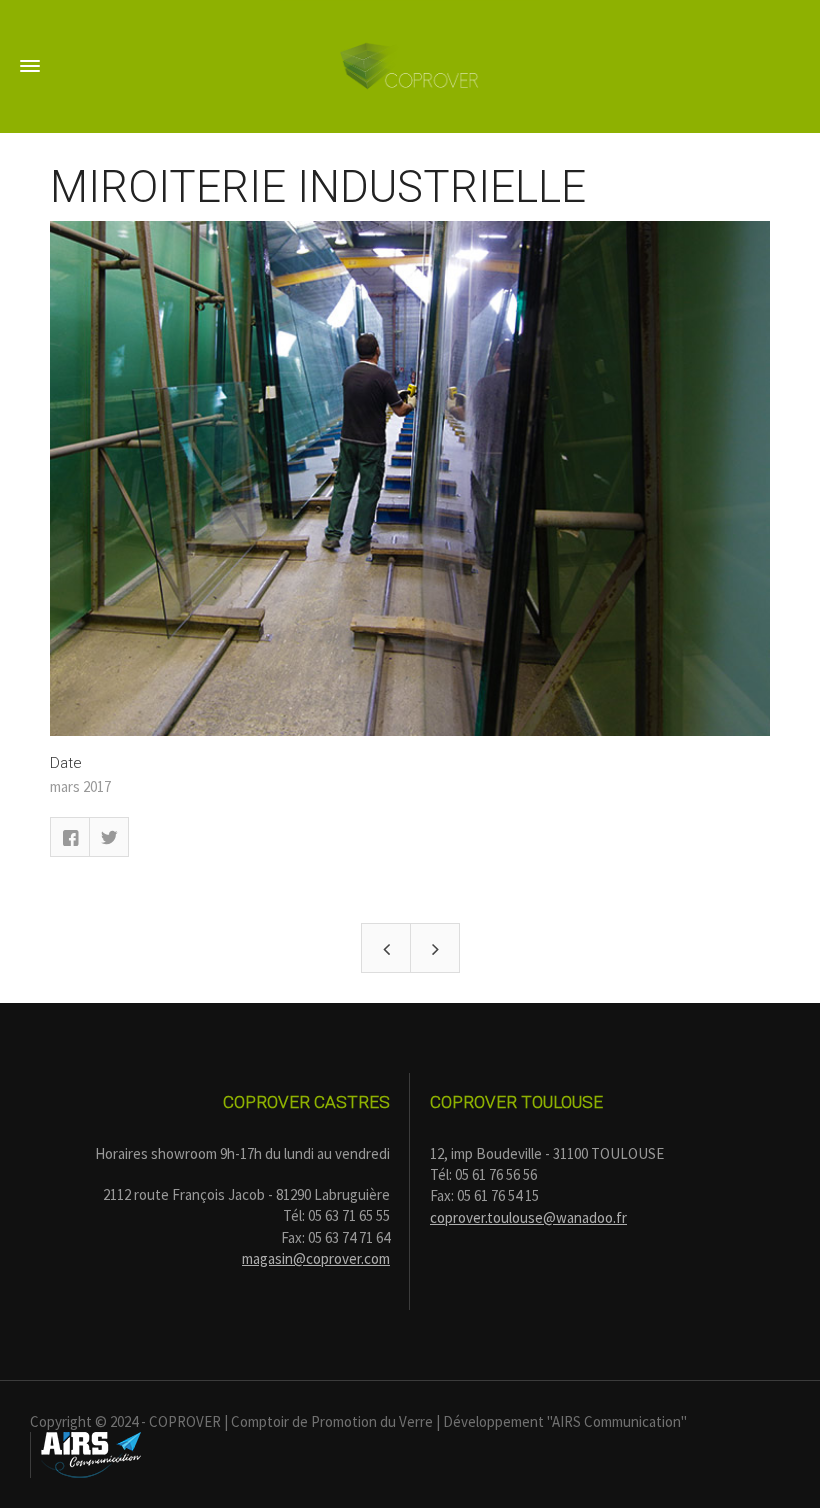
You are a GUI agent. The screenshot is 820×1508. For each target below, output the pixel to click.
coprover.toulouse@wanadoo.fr (528, 1217)
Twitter (109, 837)
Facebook (70, 837)
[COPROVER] (410, 64)
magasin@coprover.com (316, 1258)
